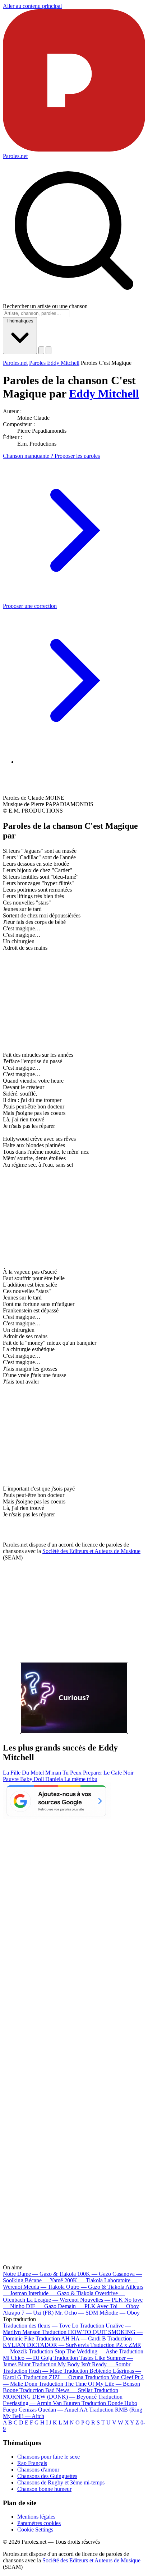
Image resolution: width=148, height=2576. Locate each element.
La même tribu (81, 1779)
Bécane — (44, 2280)
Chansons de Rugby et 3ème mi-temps (61, 2482)
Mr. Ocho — (77, 2313)
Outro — (95, 2287)
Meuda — (44, 2287)
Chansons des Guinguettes (47, 2476)
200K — (84, 2280)
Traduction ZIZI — (53, 2377)
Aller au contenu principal (32, 6)
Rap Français (32, 2463)
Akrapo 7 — (28, 2313)
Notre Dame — (39, 2274)
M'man (54, 1773)
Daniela (55, 1779)
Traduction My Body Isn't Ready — (81, 2364)
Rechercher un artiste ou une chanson (45, 306)
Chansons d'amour (38, 2470)
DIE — (41, 2306)
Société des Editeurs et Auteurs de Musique (91, 1551)
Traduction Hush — (33, 2371)
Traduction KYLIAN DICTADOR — (67, 2342)
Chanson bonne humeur (44, 2489)
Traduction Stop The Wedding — (73, 2351)
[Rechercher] (41, 350)
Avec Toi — (118, 2306)
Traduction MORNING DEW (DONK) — (61, 2393)
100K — (94, 2274)
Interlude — (61, 2293)
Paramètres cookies (39, 2523)
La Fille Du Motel (24, 1773)
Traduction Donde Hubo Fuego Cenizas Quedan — (70, 2406)
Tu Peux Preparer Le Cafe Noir (98, 1773)
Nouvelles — (101, 2300)
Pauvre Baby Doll (24, 1779)
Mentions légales (36, 2517)
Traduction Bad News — (56, 2390)
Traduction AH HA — (71, 2338)
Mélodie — (120, 2313)
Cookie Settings (35, 2529)
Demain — (77, 2306)
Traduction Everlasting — (63, 2400)
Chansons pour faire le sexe (48, 2457)
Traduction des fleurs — (41, 2326)
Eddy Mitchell (104, 394)
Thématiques (20, 321)
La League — (53, 2300)
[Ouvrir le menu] (48, 350)
